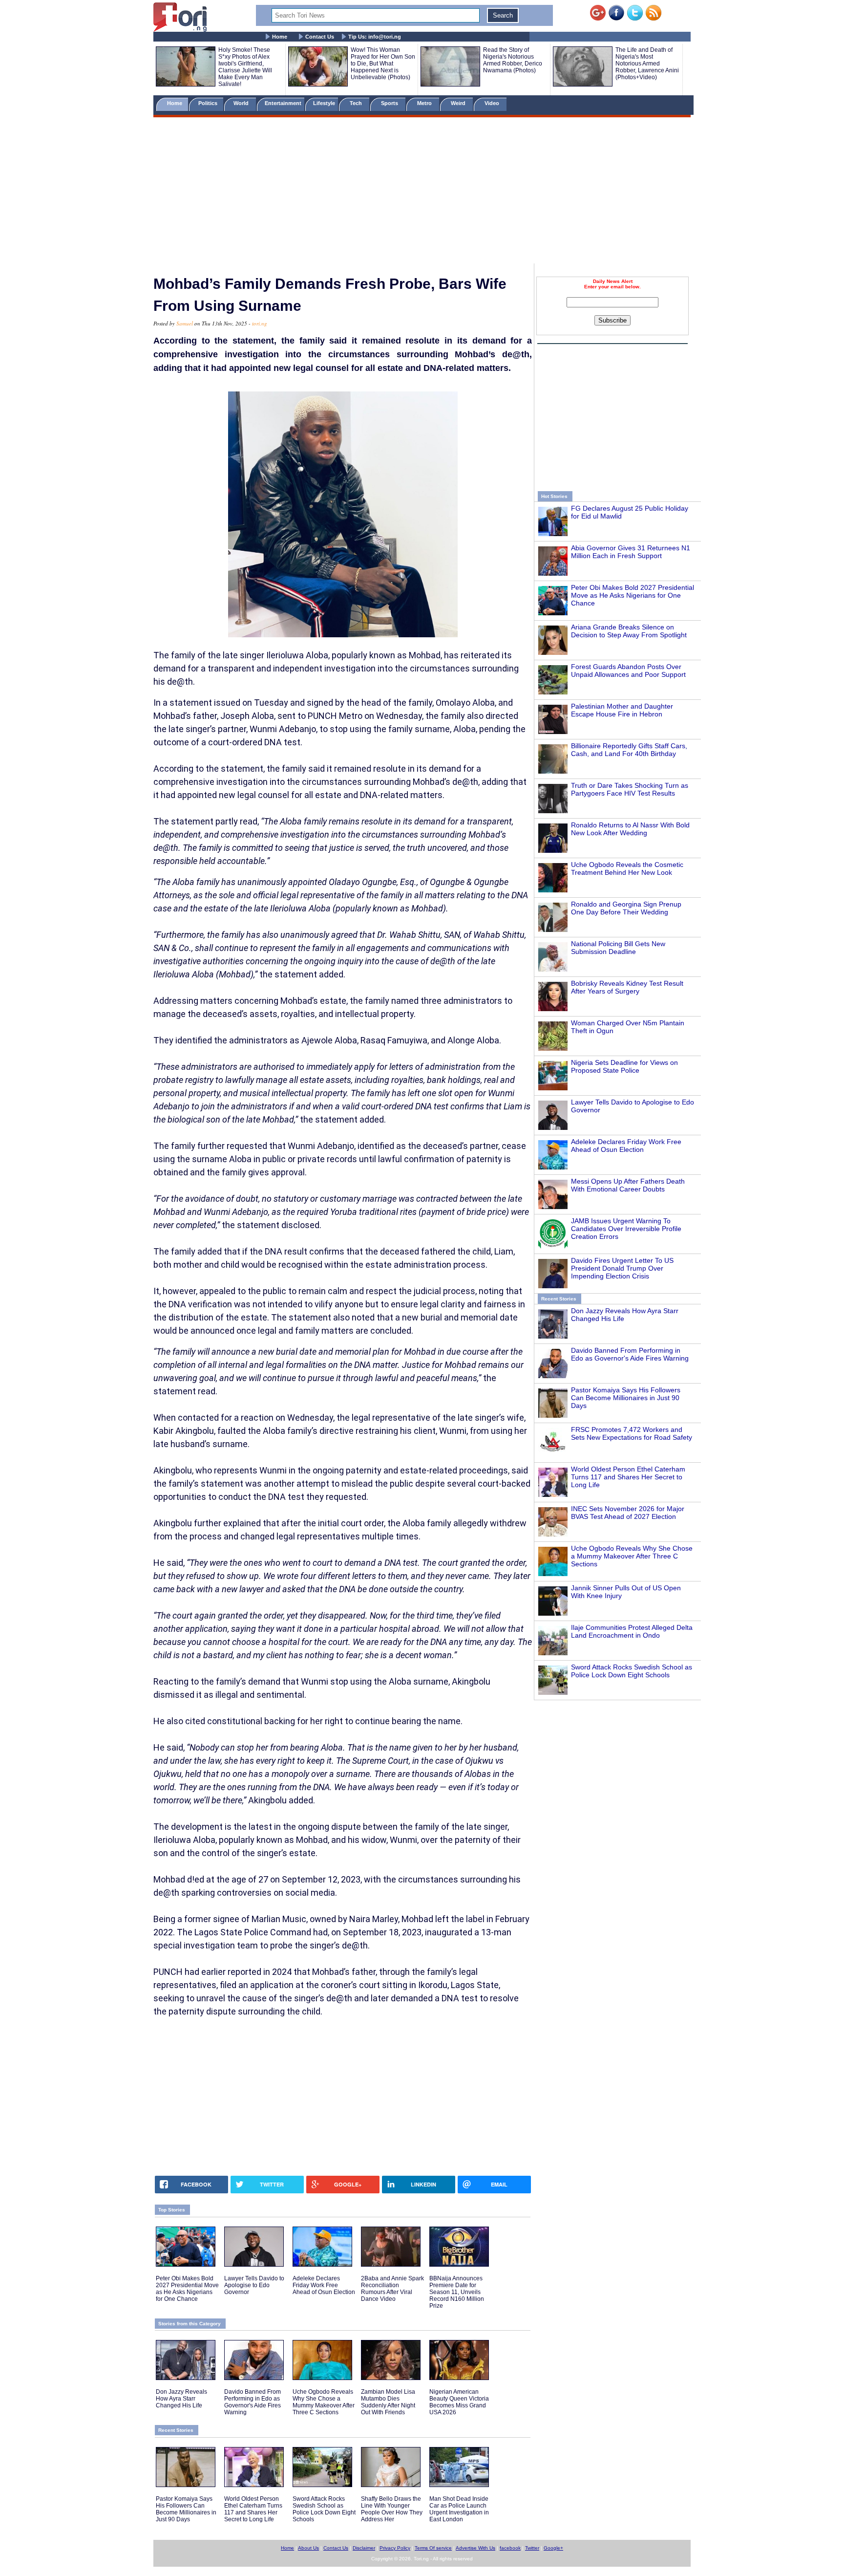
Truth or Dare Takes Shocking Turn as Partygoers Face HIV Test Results (630, 789)
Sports (390, 103)
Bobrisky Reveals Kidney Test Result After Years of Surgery (627, 987)
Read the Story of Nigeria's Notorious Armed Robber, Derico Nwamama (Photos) (513, 60)
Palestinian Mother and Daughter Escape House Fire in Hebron (622, 710)
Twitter (532, 2548)
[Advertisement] (422, 192)
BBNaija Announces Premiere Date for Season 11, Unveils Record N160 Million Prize (457, 2292)
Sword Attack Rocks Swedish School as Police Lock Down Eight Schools (632, 1671)
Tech (357, 103)
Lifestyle (324, 103)
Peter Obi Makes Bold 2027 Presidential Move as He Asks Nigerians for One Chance (633, 595)
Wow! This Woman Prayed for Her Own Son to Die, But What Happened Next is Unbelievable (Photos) (383, 64)
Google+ (553, 2548)
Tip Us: (375, 37)
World (243, 103)
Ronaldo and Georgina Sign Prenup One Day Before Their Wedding (626, 908)
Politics (209, 103)
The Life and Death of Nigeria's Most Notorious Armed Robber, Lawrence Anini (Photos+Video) (647, 64)
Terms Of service (433, 2548)
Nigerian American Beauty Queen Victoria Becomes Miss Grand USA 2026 (459, 2402)
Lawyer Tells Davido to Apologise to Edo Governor (254, 2285)
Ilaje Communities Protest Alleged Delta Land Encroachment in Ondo (632, 1631)
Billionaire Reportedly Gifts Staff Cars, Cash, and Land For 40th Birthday (629, 750)
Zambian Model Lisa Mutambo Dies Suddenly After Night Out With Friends (388, 2402)
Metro (425, 103)
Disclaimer (364, 2548)
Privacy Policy (395, 2548)
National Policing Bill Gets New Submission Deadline (618, 948)
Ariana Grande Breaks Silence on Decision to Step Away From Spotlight (629, 631)
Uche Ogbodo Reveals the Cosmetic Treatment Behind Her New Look (627, 868)
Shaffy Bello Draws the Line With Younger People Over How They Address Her (392, 2509)
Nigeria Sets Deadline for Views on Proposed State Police (624, 1066)
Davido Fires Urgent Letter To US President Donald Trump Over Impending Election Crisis (622, 1268)
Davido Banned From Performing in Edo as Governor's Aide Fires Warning (630, 1354)
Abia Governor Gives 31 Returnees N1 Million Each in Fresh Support (631, 552)
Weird (459, 103)
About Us (308, 2548)
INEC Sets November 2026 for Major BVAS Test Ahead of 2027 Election (628, 1513)
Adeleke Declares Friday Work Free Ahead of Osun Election (626, 1146)
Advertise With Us (475, 2548)
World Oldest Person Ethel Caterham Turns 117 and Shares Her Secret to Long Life (628, 1477)
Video (493, 103)
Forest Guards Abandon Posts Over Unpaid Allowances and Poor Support (628, 671)
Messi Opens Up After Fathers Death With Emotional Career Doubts (628, 1185)
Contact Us (320, 37)
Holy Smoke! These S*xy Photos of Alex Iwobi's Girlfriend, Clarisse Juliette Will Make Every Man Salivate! (245, 67)
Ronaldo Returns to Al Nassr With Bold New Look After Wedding (630, 829)
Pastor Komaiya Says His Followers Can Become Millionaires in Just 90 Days (626, 1398)
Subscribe (612, 320)
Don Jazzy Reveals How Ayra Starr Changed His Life (181, 2399)
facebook (510, 2548)
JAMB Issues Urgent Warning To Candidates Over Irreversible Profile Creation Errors (626, 1229)
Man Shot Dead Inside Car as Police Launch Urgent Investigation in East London (459, 2509)
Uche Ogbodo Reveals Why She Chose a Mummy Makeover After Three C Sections (632, 1556)
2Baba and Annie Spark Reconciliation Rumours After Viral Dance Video (392, 2289)
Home (280, 37)
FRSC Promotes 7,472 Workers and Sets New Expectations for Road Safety (632, 1433)
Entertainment (283, 103)
